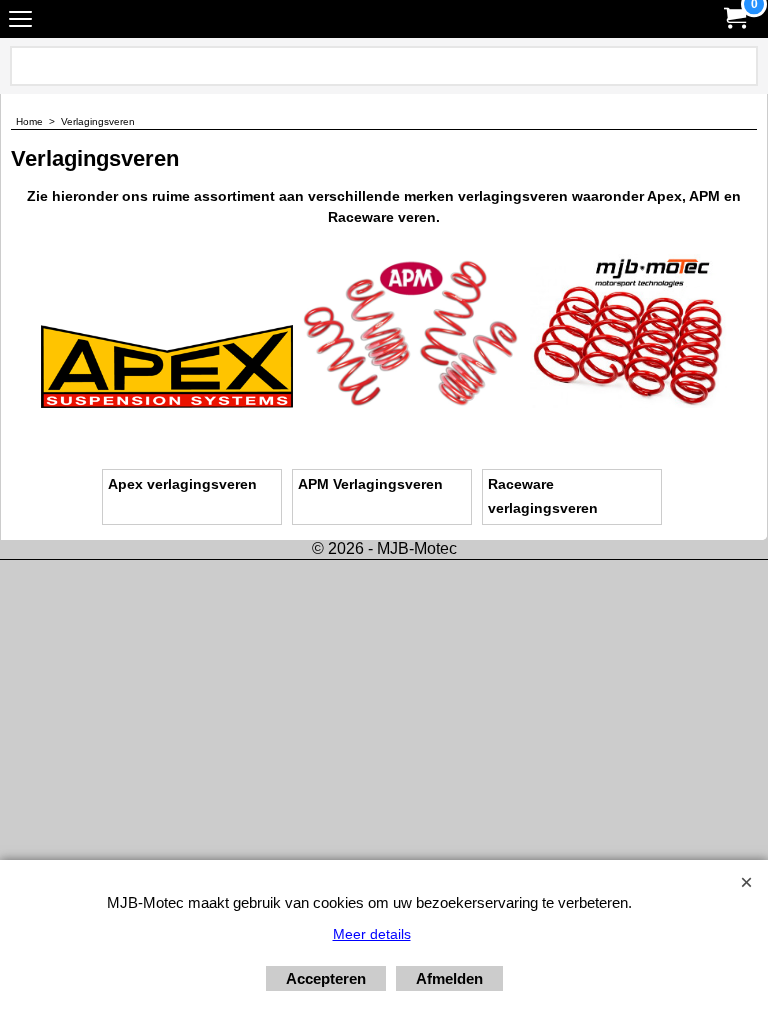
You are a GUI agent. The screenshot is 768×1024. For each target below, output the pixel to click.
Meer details (372, 934)
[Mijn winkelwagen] (734, 18)
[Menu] (20, 21)
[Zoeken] (739, 66)
